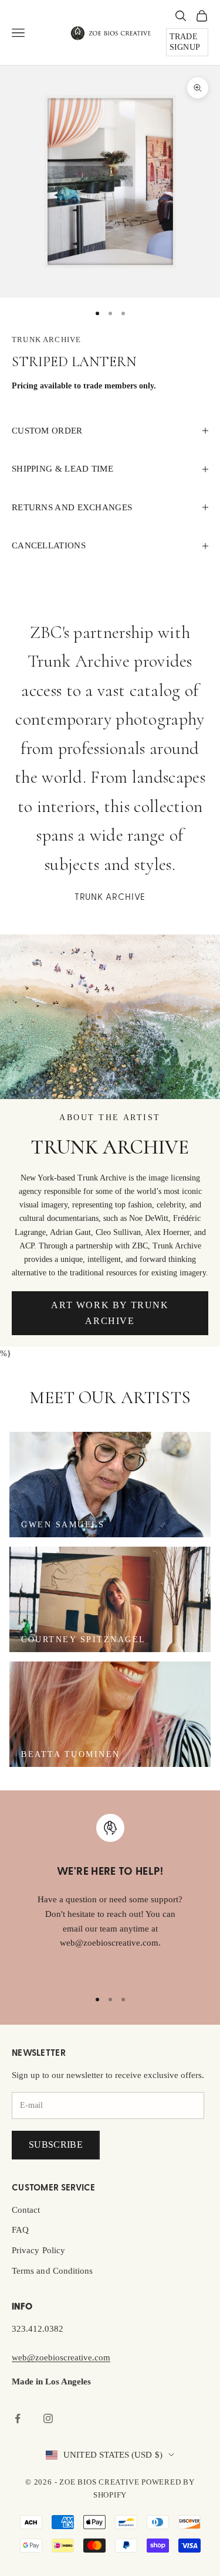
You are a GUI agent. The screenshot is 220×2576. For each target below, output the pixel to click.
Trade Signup (185, 42)
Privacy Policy (38, 2250)
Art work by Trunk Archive (110, 1313)
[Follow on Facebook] (18, 2418)
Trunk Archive (46, 340)
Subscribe (56, 2145)
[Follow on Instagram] (48, 2418)
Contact (26, 2210)
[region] (110, 1896)
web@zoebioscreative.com (61, 2357)
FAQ (20, 2230)
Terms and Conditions (52, 2271)
